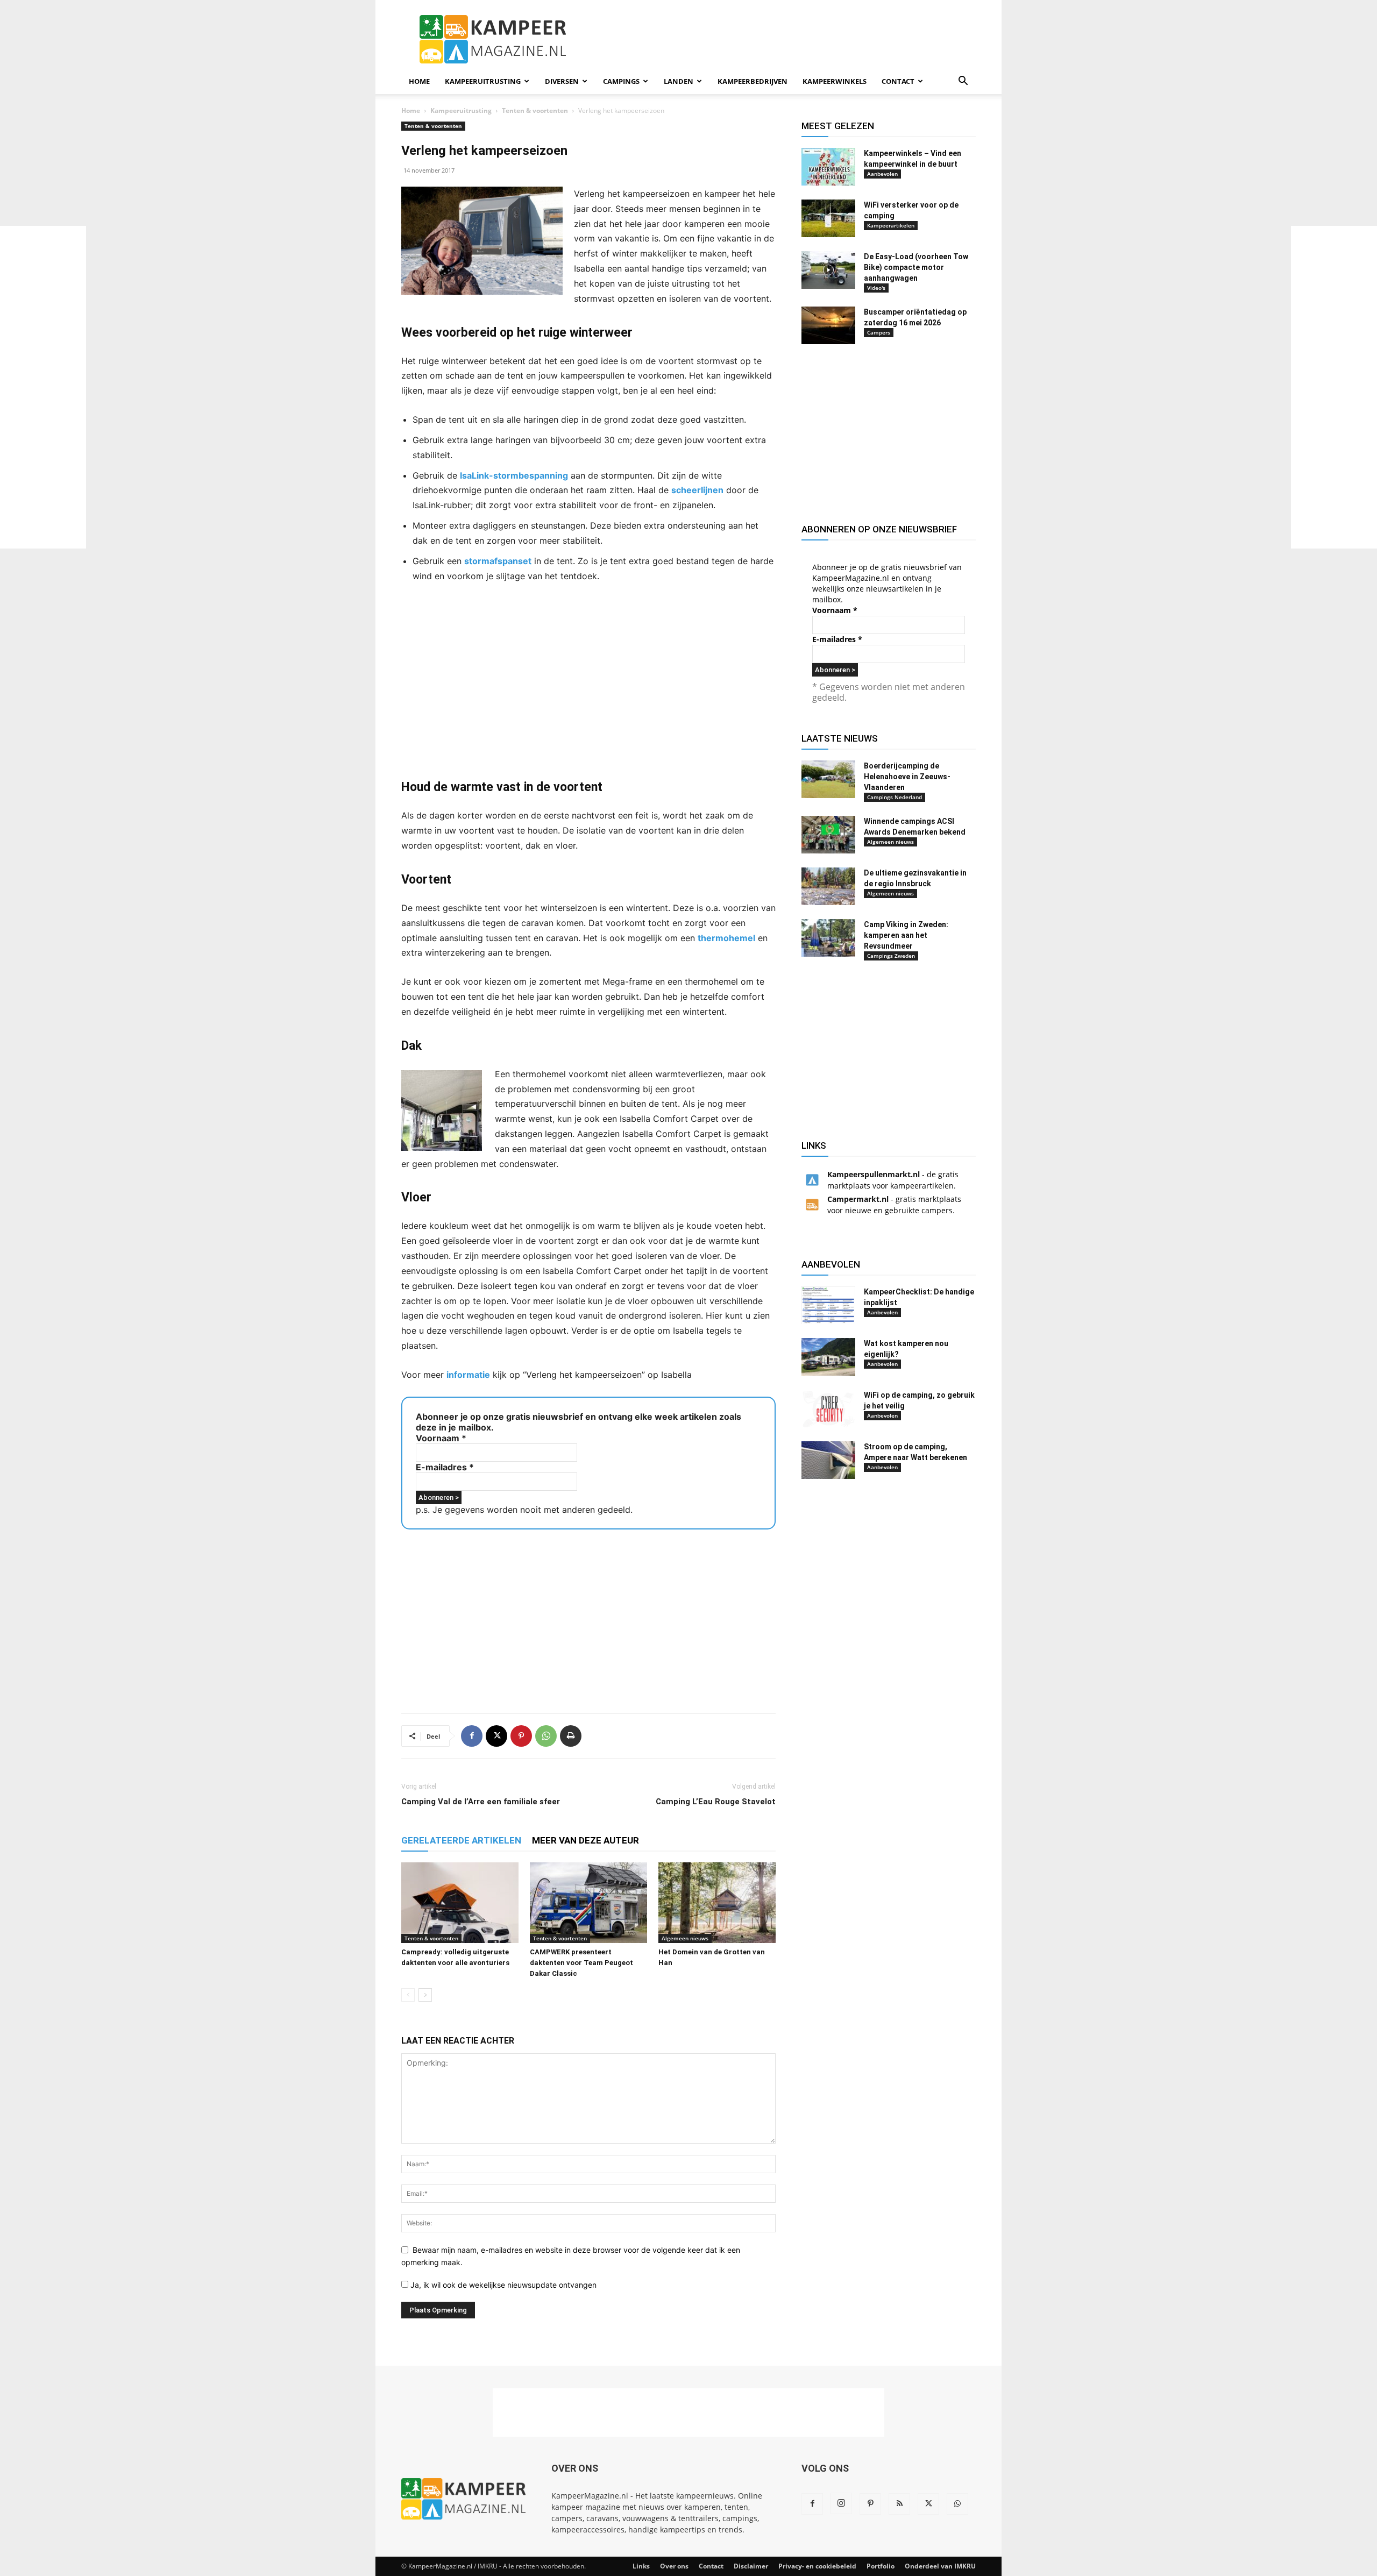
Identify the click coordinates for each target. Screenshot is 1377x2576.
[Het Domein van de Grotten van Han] (717, 1903)
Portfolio (881, 2566)
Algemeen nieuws (685, 1938)
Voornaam (441, 1438)
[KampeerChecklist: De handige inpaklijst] (828, 1305)
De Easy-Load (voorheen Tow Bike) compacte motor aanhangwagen (916, 267)
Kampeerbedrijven (753, 81)
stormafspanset (498, 561)
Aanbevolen (882, 174)
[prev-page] (408, 1995)
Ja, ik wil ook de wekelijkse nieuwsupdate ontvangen (502, 2285)
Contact (898, 81)
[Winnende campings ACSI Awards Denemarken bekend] (828, 835)
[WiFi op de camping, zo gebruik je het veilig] (828, 1408)
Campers (879, 332)
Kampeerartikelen (891, 225)
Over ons (674, 2566)
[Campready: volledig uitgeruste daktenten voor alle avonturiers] (460, 1903)
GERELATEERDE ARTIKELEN (461, 1840)
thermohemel (726, 938)
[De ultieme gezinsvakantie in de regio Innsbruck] (828, 886)
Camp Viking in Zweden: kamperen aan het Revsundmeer (906, 935)
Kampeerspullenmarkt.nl (874, 1174)
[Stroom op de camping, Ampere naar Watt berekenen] (828, 1460)
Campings (621, 81)
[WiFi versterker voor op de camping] (828, 218)
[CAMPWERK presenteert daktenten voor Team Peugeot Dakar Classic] (588, 1903)
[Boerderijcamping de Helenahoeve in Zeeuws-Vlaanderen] (828, 779)
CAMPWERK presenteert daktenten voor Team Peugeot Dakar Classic (581, 1963)
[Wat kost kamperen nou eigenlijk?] (828, 1357)
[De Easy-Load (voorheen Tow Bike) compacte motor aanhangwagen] (828, 270)
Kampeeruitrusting (483, 81)
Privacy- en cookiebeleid (817, 2566)
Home (419, 81)
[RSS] (899, 2504)
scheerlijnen (697, 490)
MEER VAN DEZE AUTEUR (585, 1840)
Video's (876, 288)
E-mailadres (445, 1467)
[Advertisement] (43, 387)
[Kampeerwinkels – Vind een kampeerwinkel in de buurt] (828, 167)
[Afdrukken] (571, 1736)
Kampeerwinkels (835, 81)
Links (641, 2566)
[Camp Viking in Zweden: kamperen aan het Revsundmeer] (828, 938)
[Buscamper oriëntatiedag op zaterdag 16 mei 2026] (828, 325)
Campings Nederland (895, 797)
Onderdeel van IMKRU (940, 2566)
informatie (468, 1375)
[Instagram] (841, 2503)
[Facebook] (472, 1736)
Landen (679, 81)
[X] (496, 1736)
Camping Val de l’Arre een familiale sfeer (481, 1802)
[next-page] (425, 1995)
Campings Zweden (891, 956)
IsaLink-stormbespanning (514, 475)
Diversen (562, 81)
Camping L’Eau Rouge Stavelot (716, 1802)
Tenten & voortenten (535, 111)
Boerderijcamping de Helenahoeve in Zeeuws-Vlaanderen (907, 777)
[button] (963, 82)
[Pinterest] (521, 1736)
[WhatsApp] (546, 1736)
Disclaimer (751, 2566)
